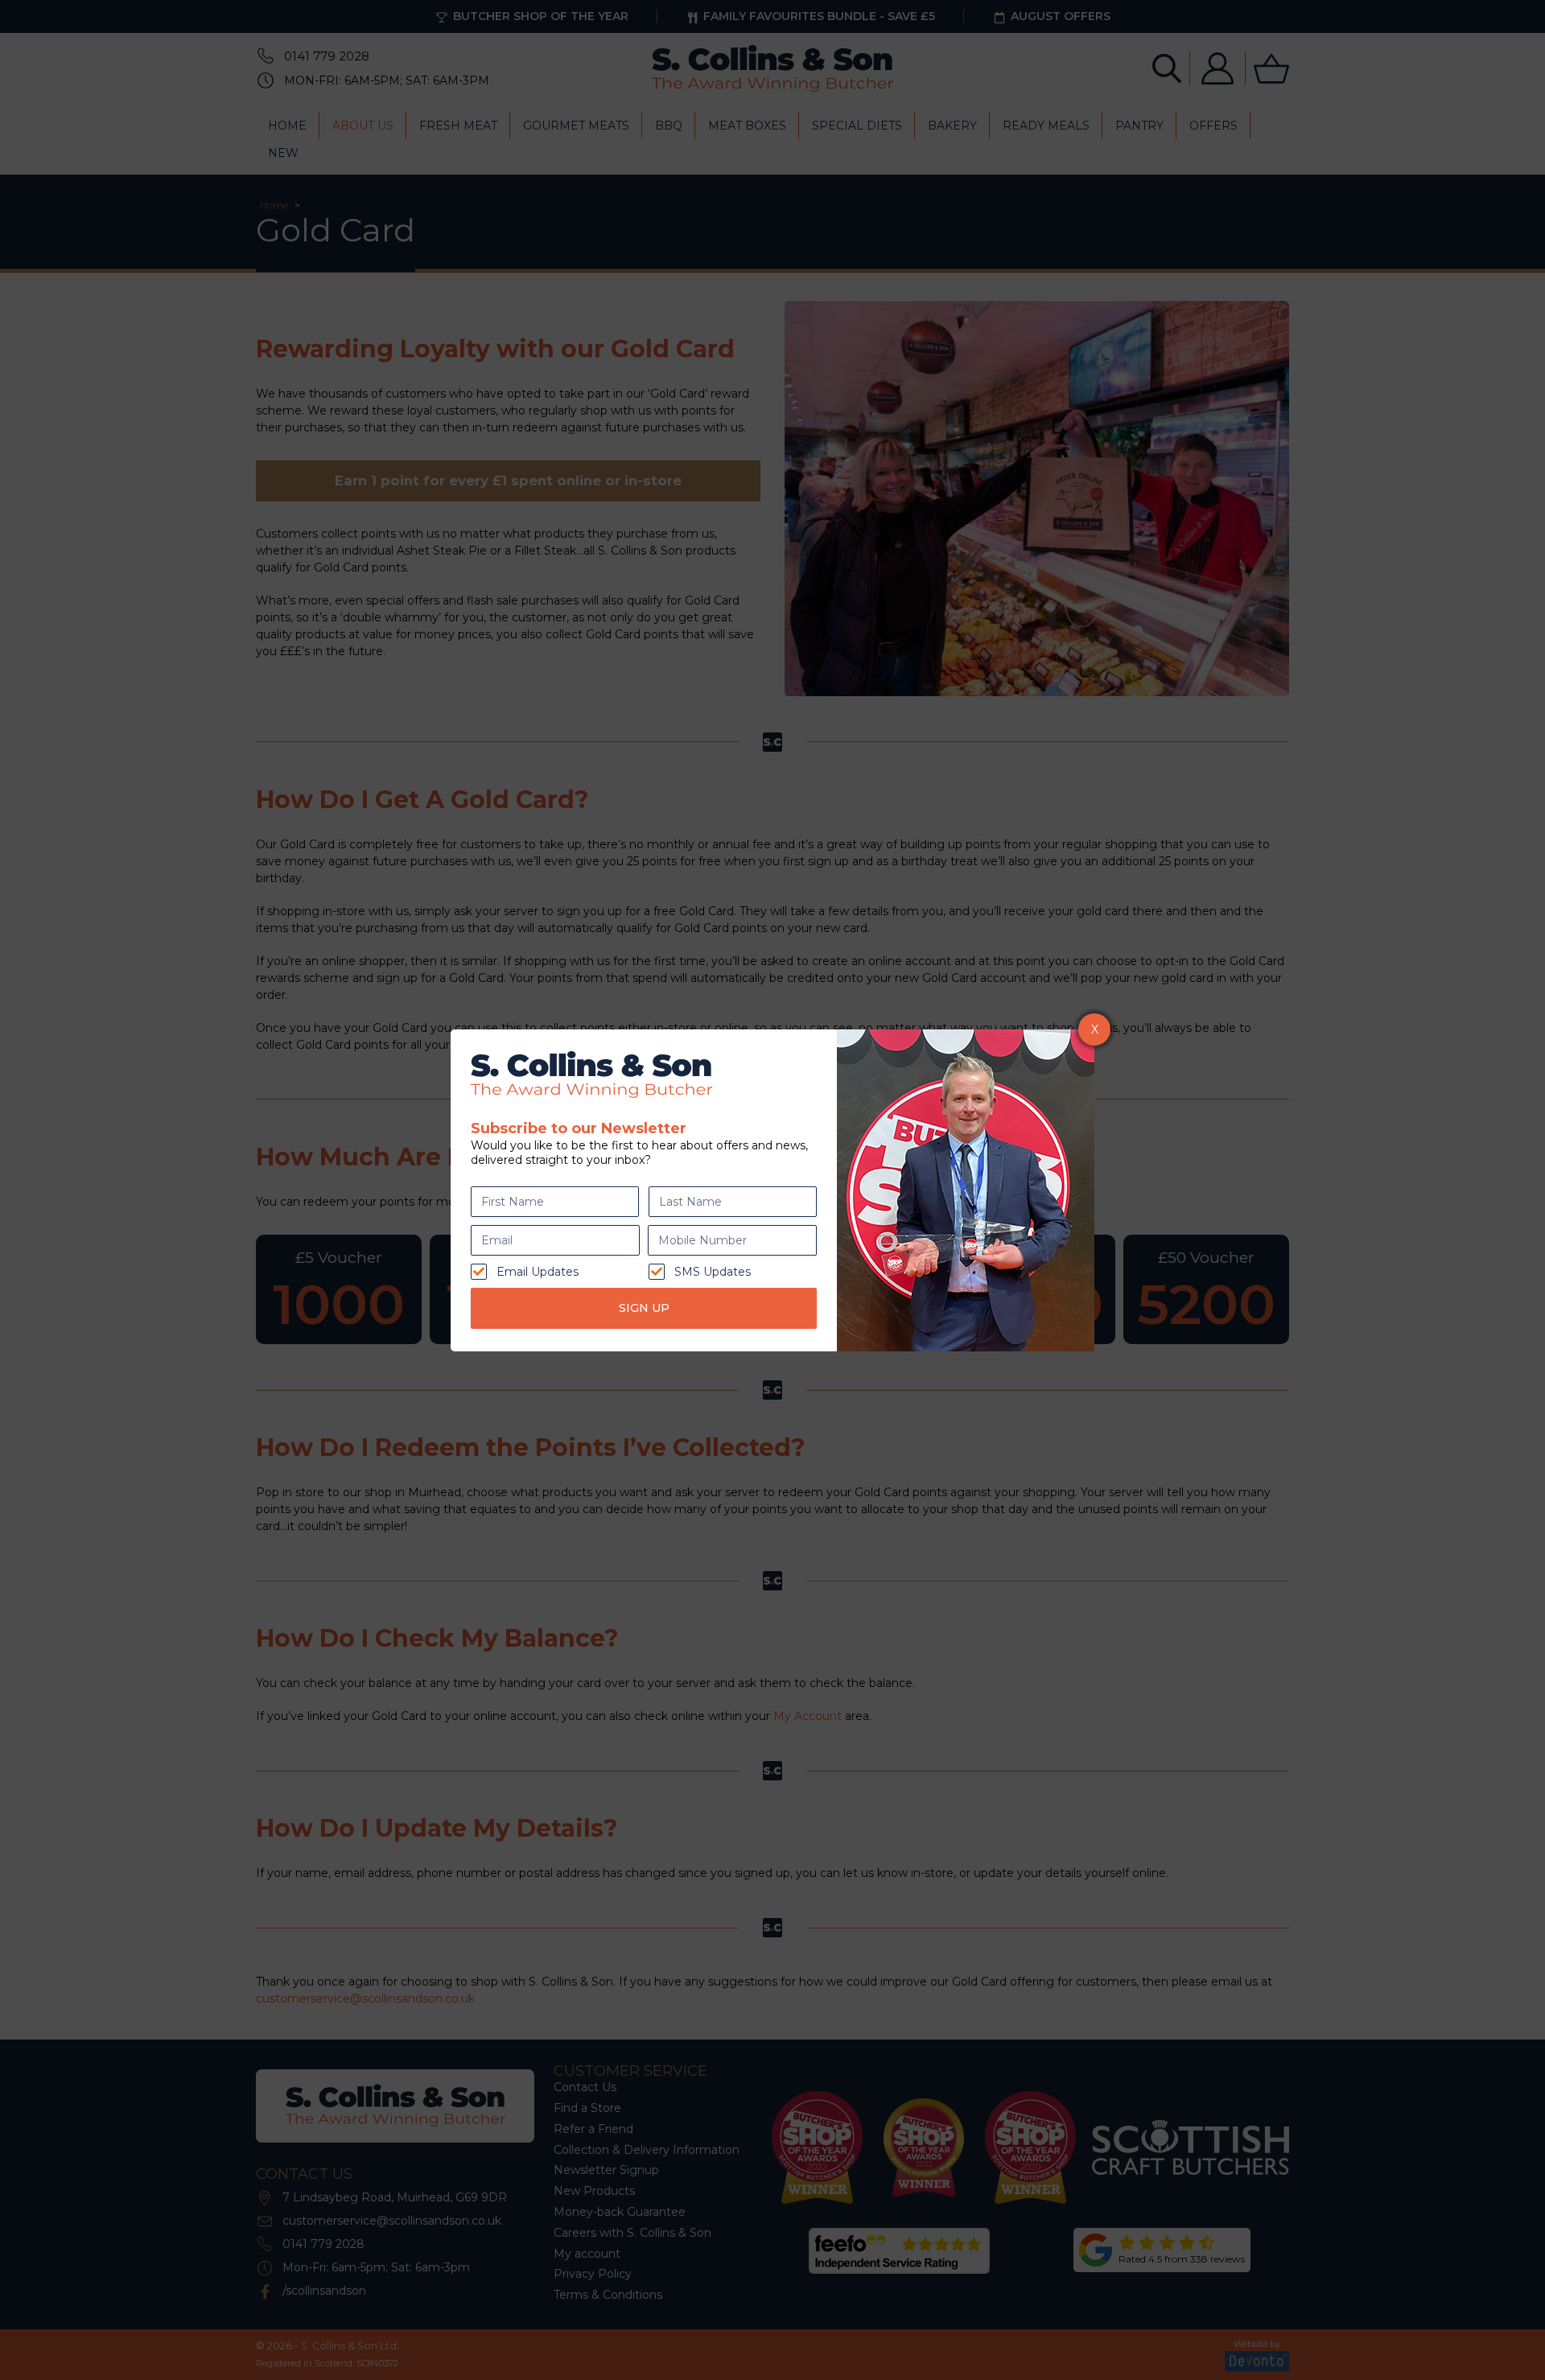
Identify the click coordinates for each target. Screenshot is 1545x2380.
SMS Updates (713, 1272)
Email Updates (538, 1272)
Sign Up (644, 1308)
